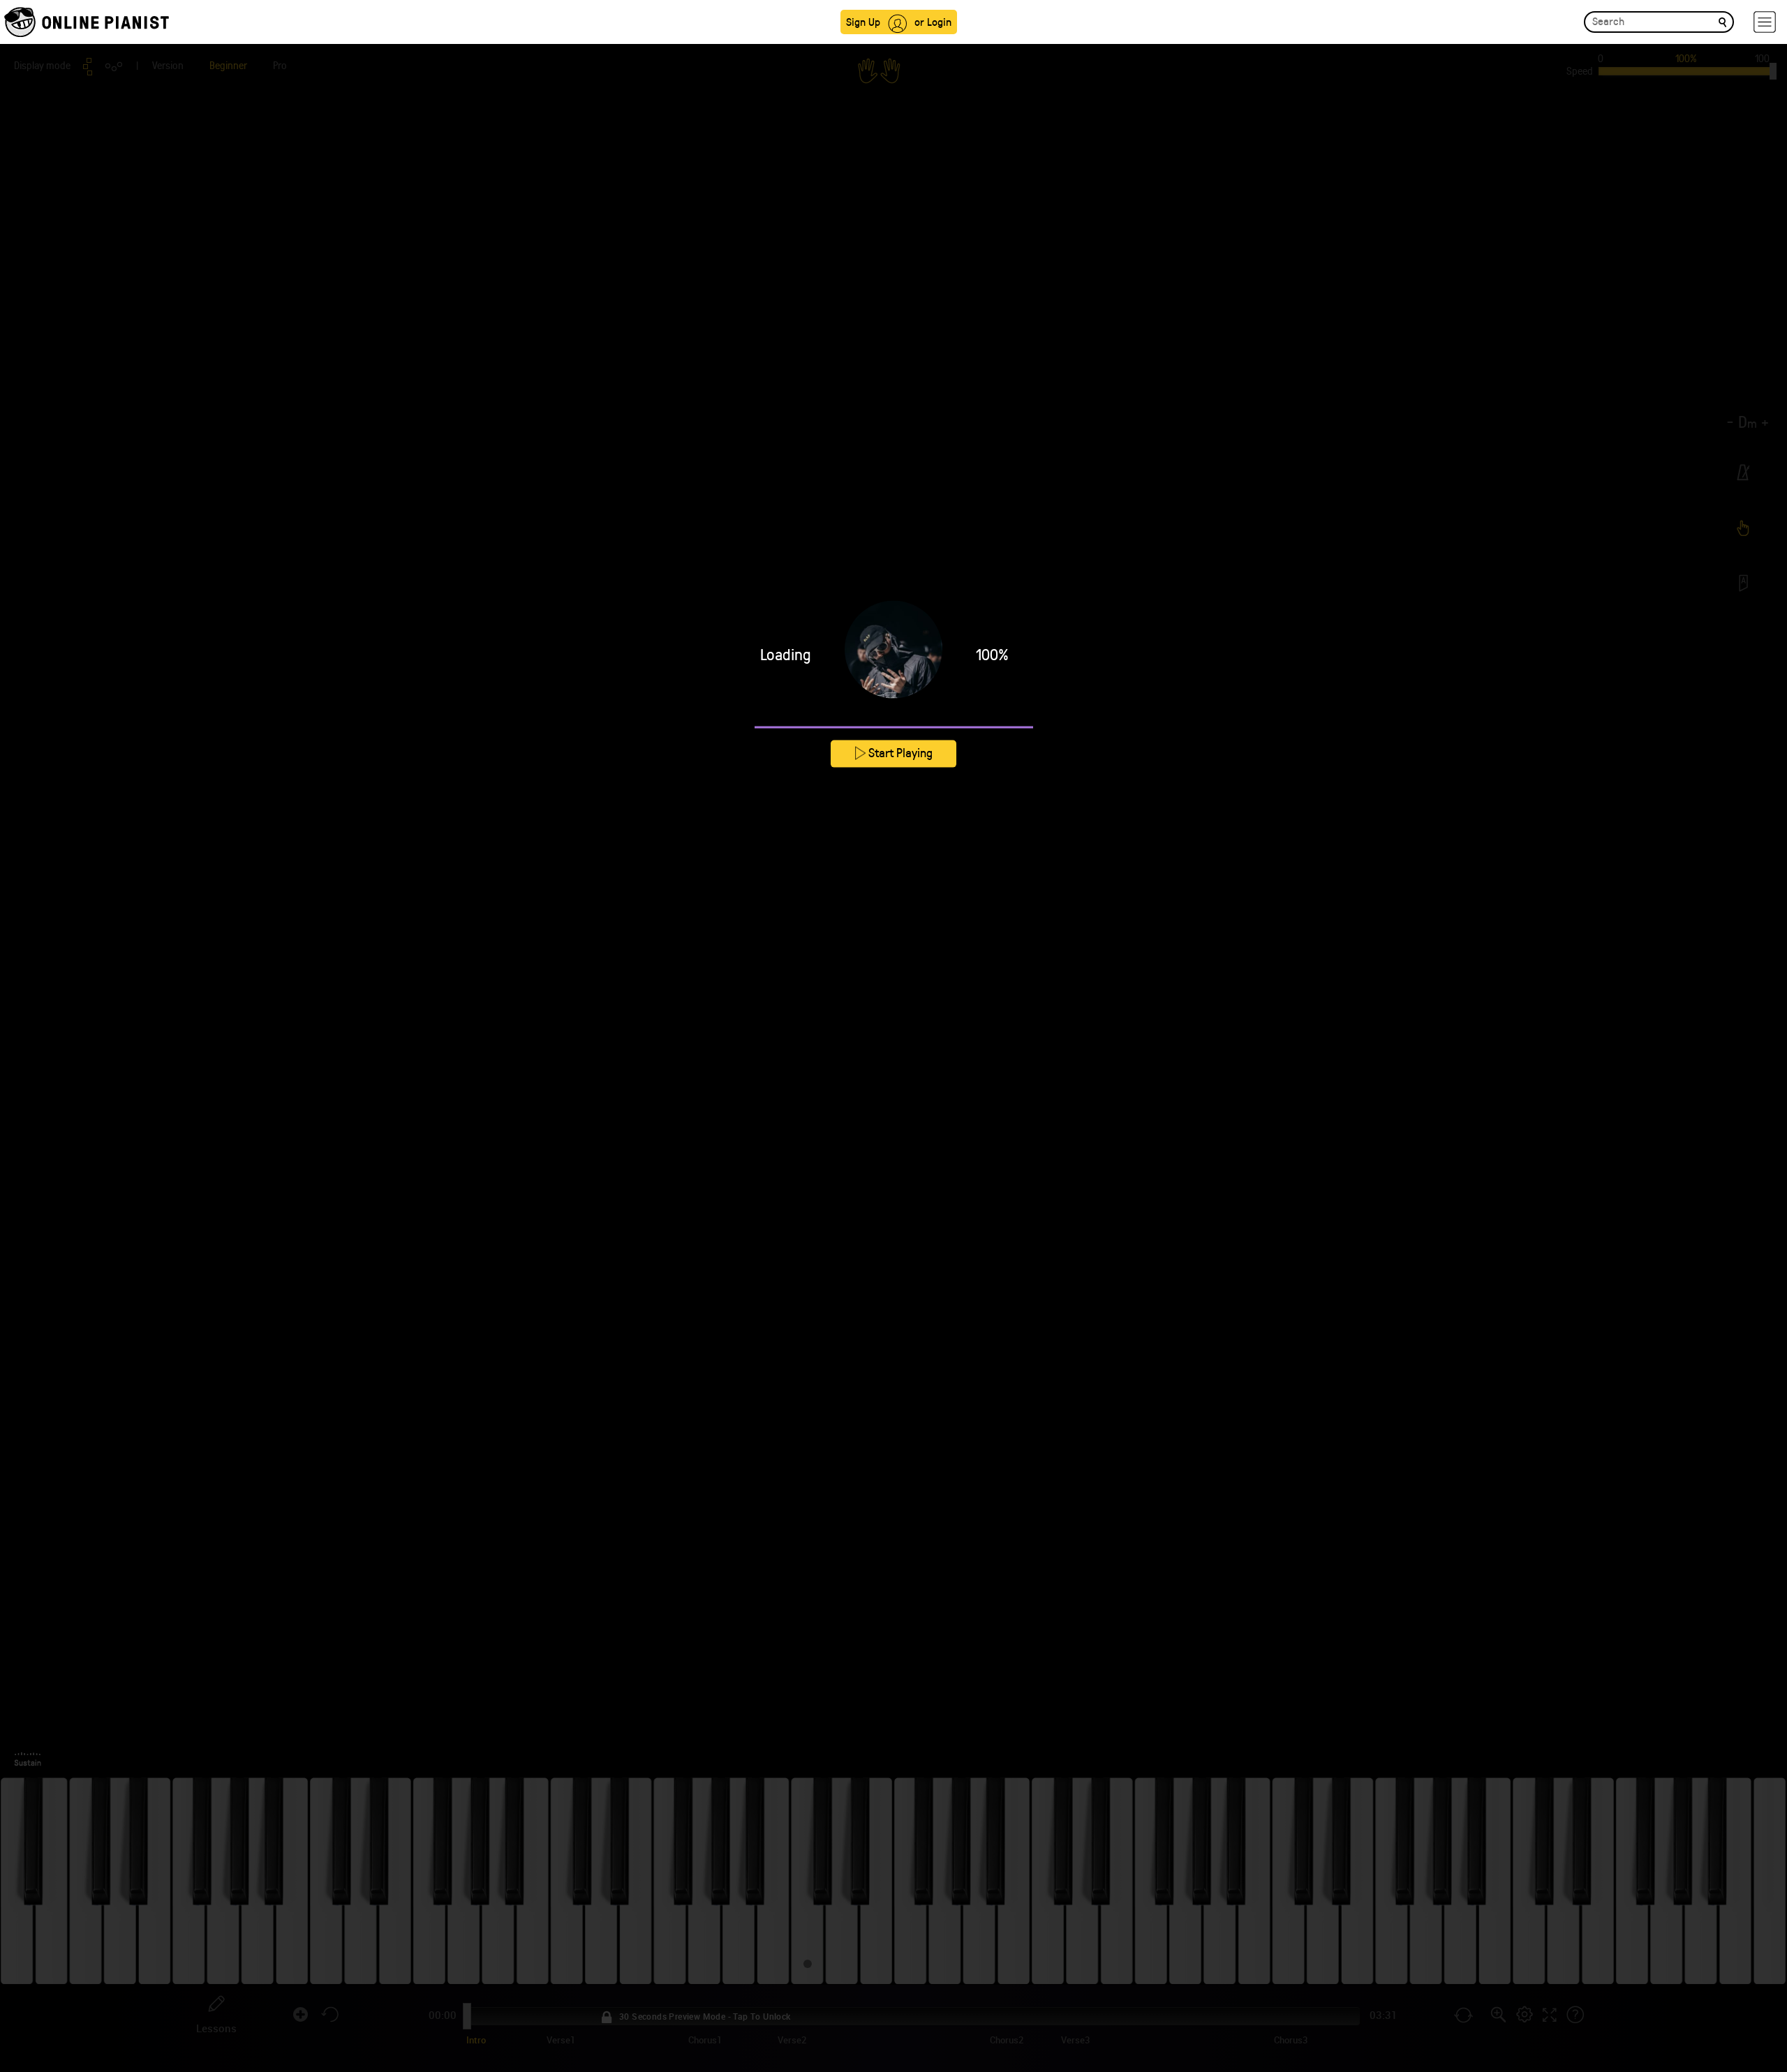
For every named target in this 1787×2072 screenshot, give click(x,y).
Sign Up (863, 21)
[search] (1722, 21)
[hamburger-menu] (1765, 22)
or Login (933, 21)
